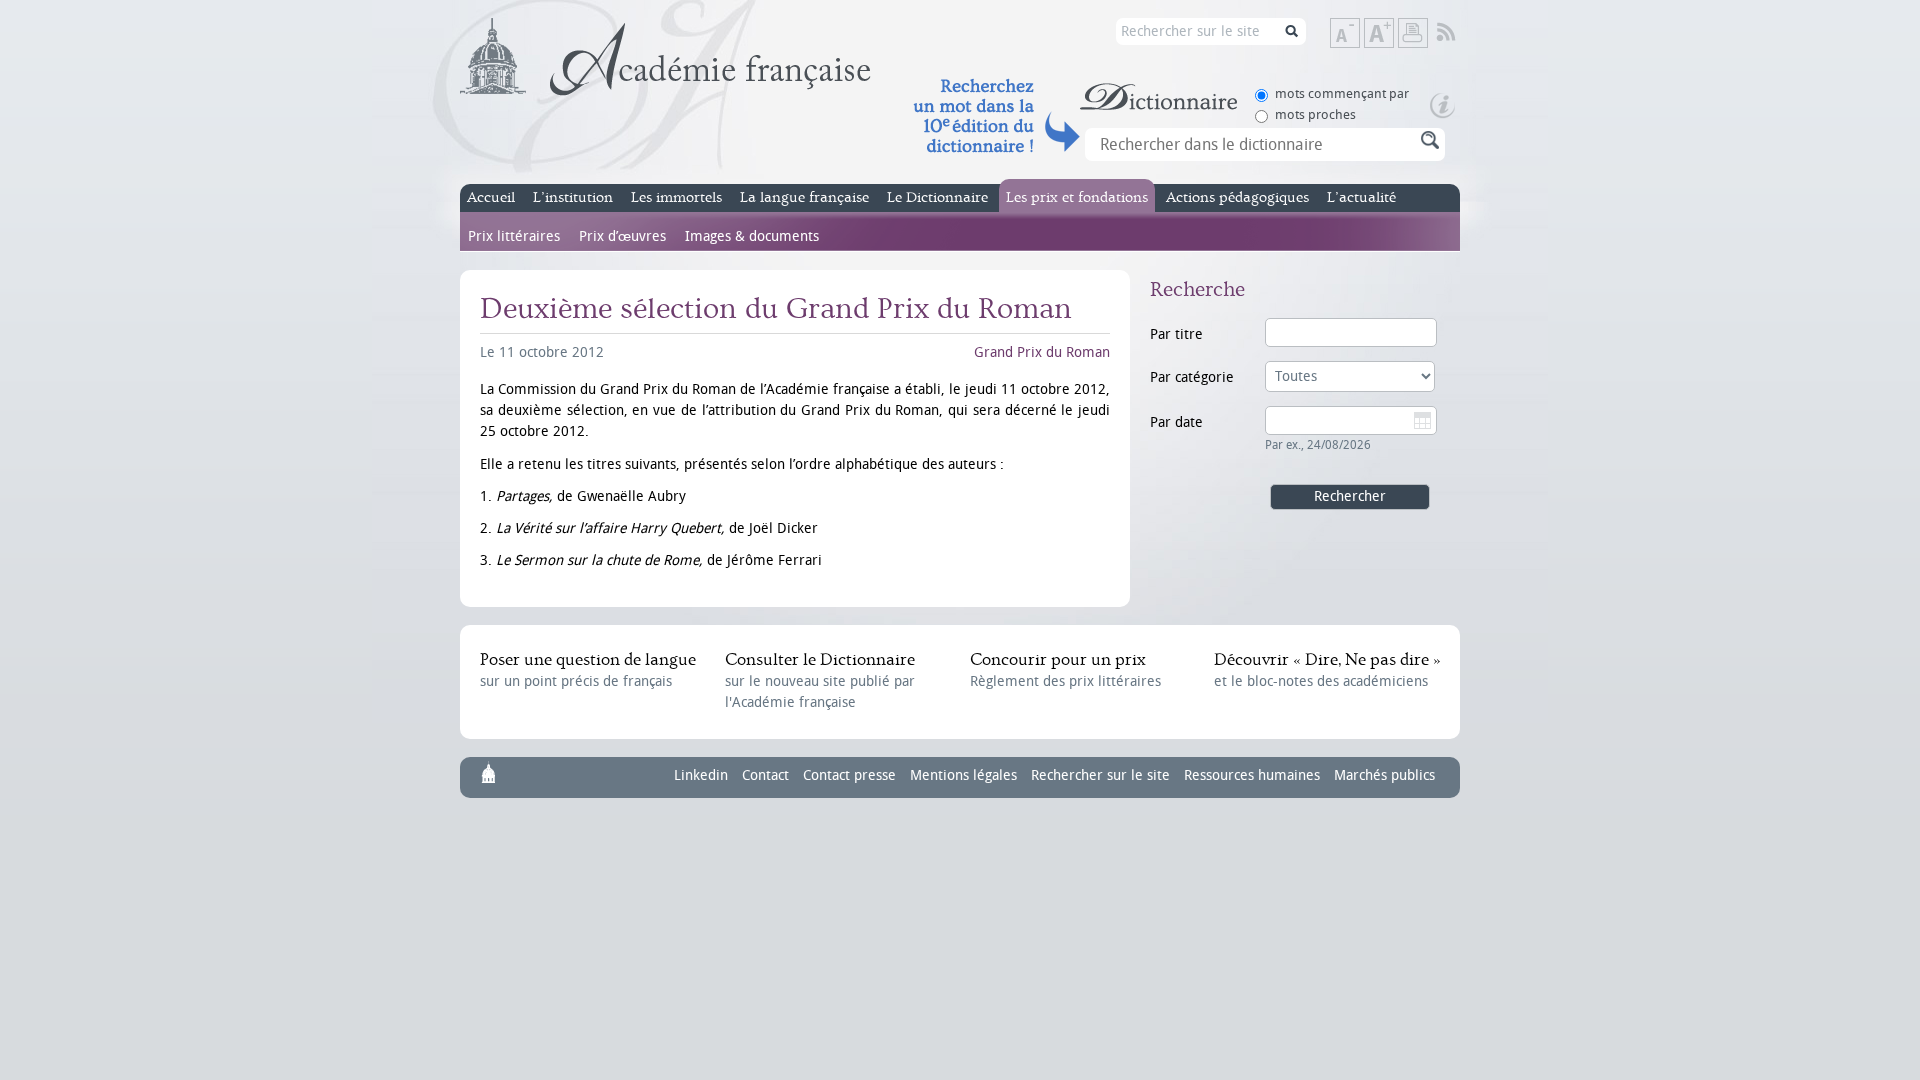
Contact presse (849, 775)
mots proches (1315, 114)
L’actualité (1361, 197)
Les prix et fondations (1077, 197)
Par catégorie (1192, 377)
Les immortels (676, 197)
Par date (1176, 422)
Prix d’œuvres (622, 236)
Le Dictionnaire (937, 197)
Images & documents (752, 236)
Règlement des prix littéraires (1065, 670)
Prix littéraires (514, 236)
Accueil (491, 197)
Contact (765, 775)
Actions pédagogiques (1237, 197)
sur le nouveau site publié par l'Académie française (820, 680)
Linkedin (701, 775)
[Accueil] (665, 57)
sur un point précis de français (588, 670)
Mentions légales (963, 775)
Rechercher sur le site (1100, 775)
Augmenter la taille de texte (1393, 34)
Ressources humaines (1252, 775)
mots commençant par (1342, 93)
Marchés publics (1384, 775)
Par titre (1176, 334)
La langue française (804, 197)
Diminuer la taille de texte (1359, 34)
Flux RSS (1459, 33)
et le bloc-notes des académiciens (1327, 670)
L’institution (573, 197)
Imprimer (1413, 33)
